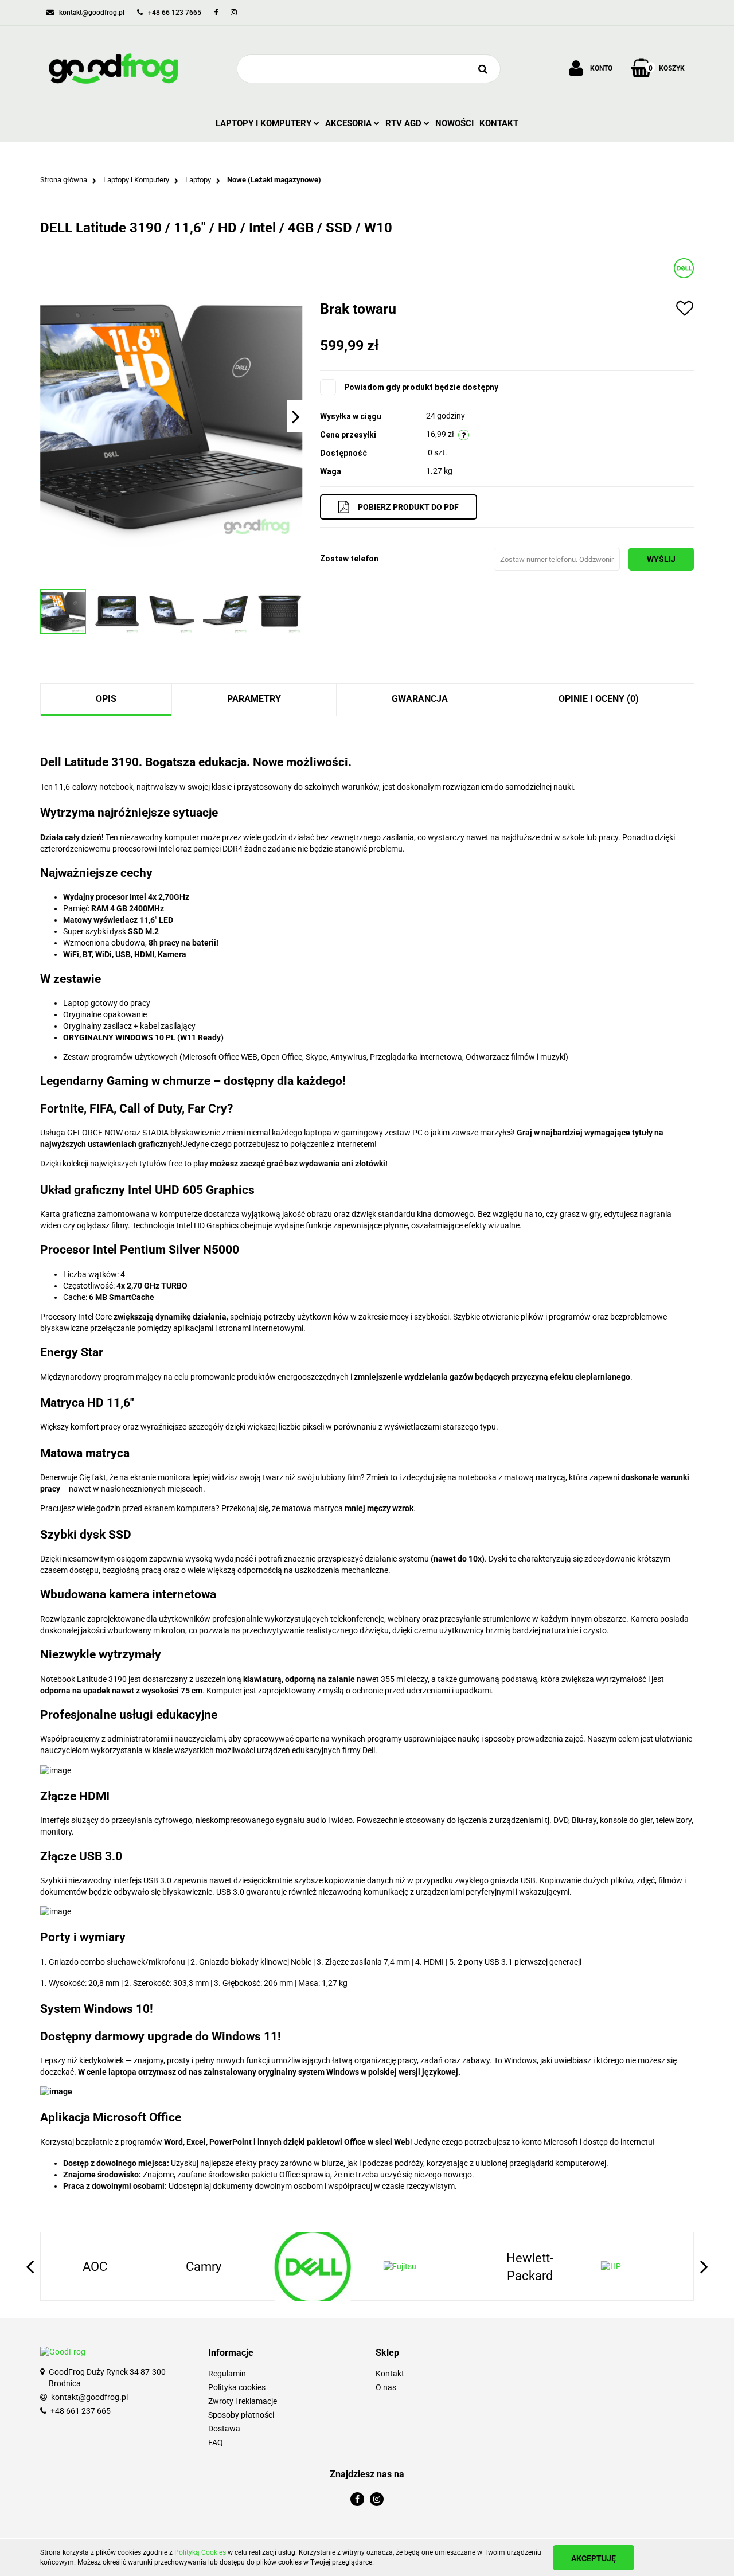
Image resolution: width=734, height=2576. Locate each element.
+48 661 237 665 (81, 2411)
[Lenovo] (639, 2267)
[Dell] (684, 267)
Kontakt (499, 123)
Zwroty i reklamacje (243, 2401)
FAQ (216, 2442)
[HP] (530, 2267)
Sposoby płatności (241, 2415)
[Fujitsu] (313, 2267)
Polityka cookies (237, 2387)
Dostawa (224, 2429)
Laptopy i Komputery (265, 123)
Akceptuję (594, 2558)
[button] (284, 2353)
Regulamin (227, 2374)
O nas (386, 2387)
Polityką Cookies (200, 2552)
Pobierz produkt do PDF (408, 507)
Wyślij (661, 559)
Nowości (454, 123)
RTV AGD (405, 123)
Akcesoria (350, 123)
